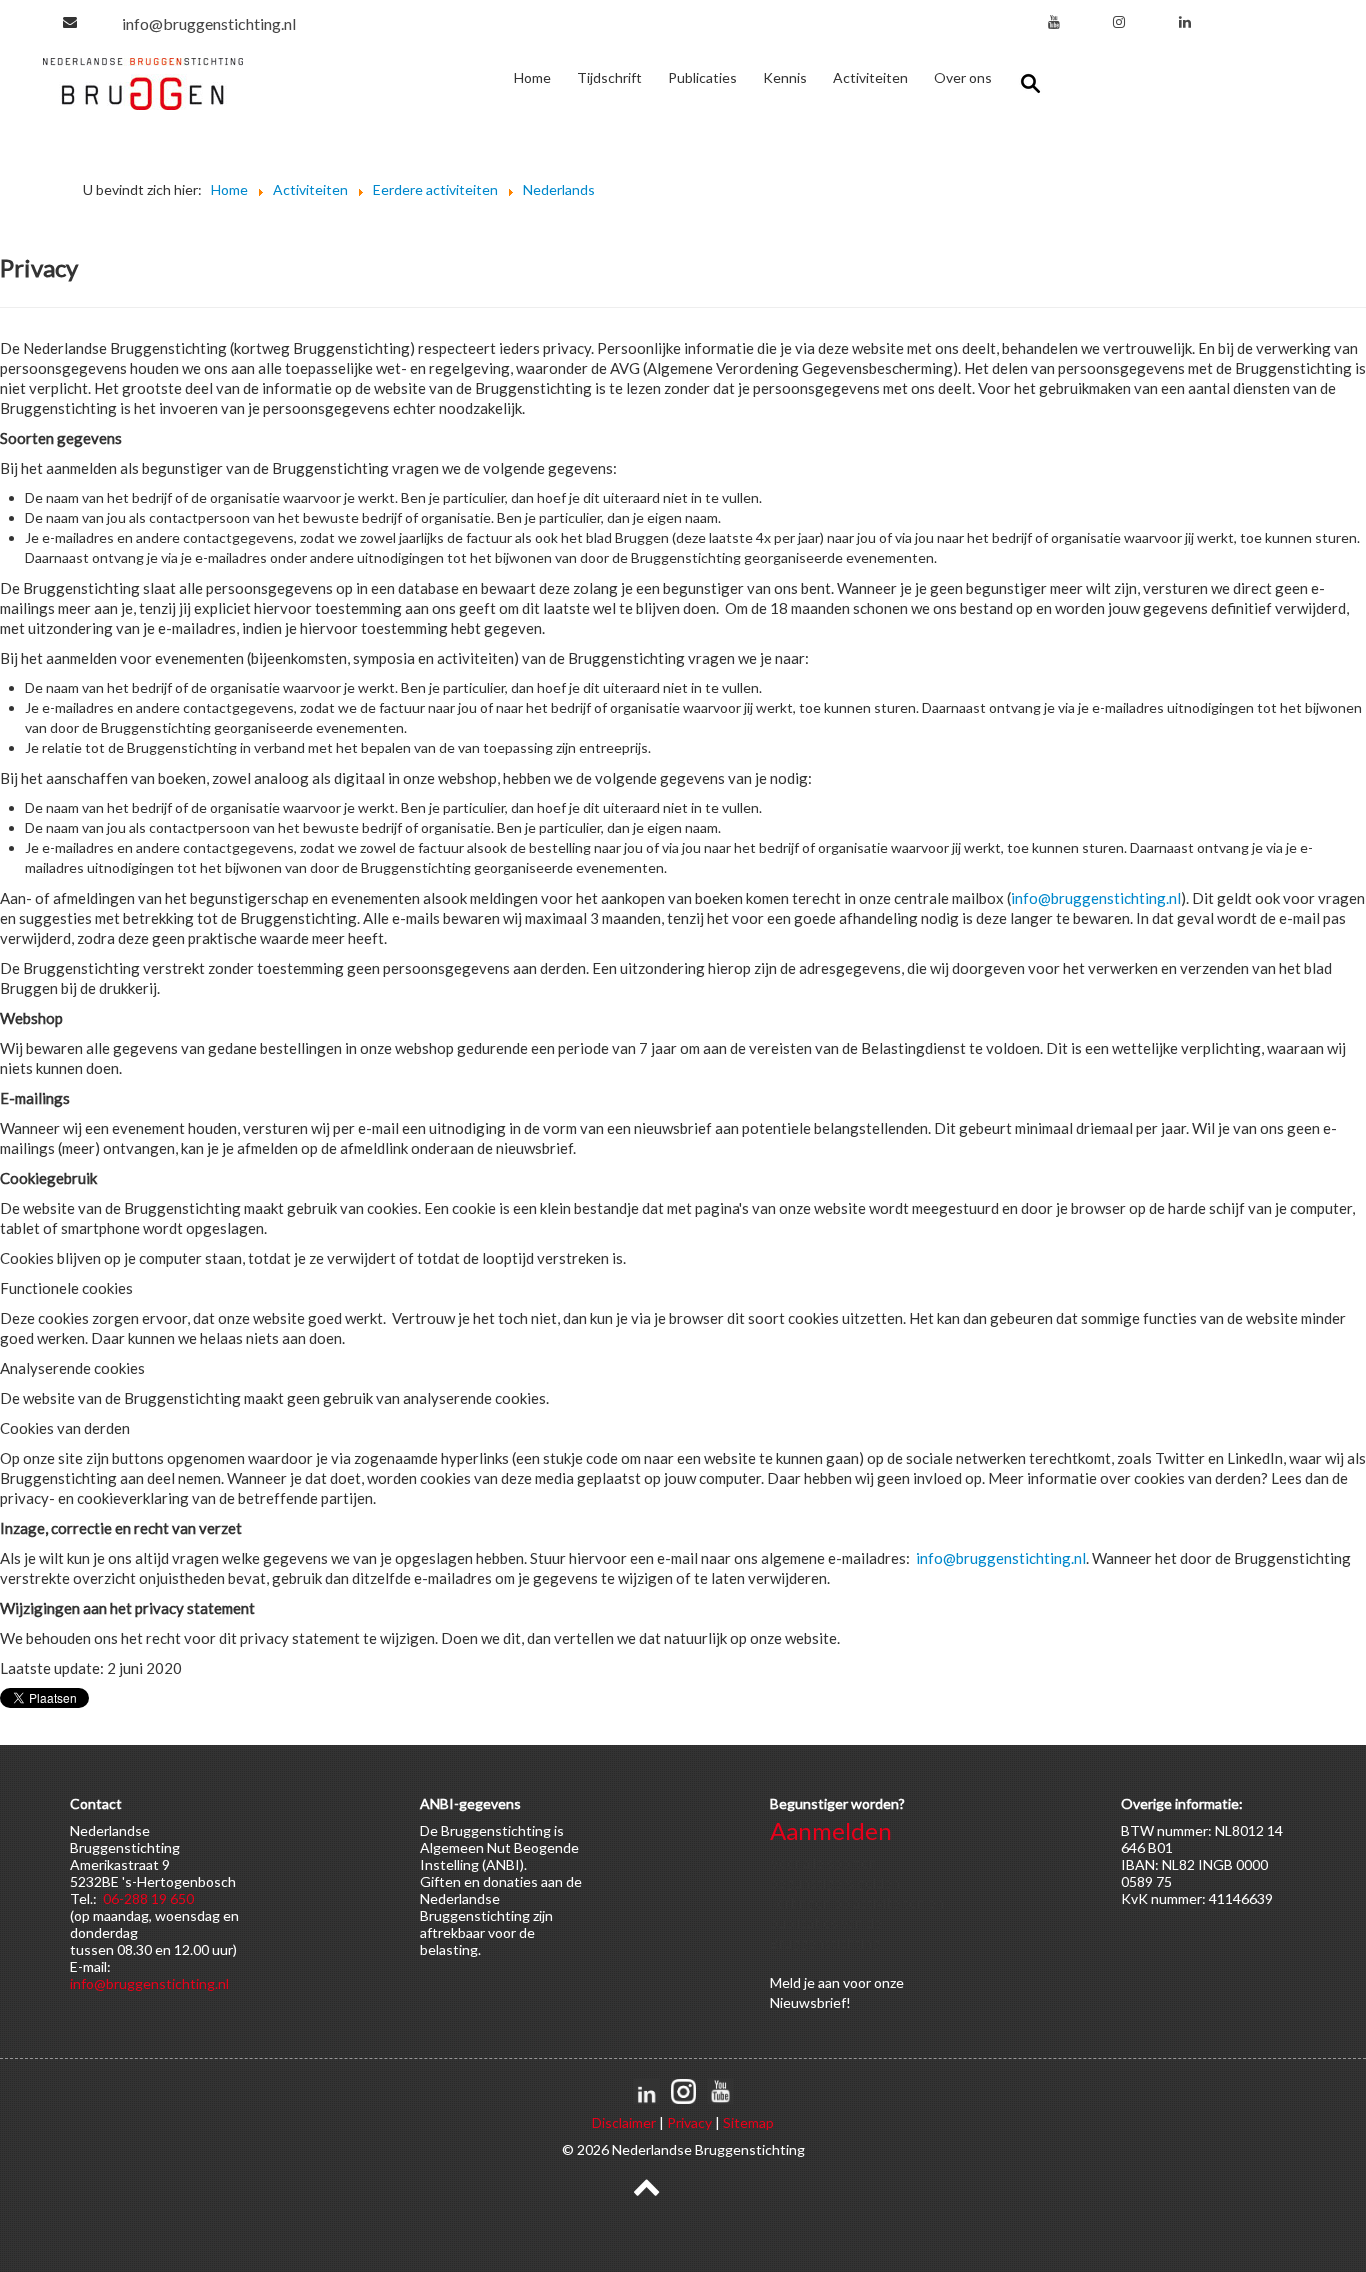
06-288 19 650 (148, 1898)
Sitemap (748, 2122)
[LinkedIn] (1185, 21)
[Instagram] (1119, 21)
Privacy (689, 2122)
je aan (822, 1982)
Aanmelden (831, 1830)
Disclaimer (624, 2122)
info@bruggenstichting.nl (209, 23)
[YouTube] (1054, 21)
